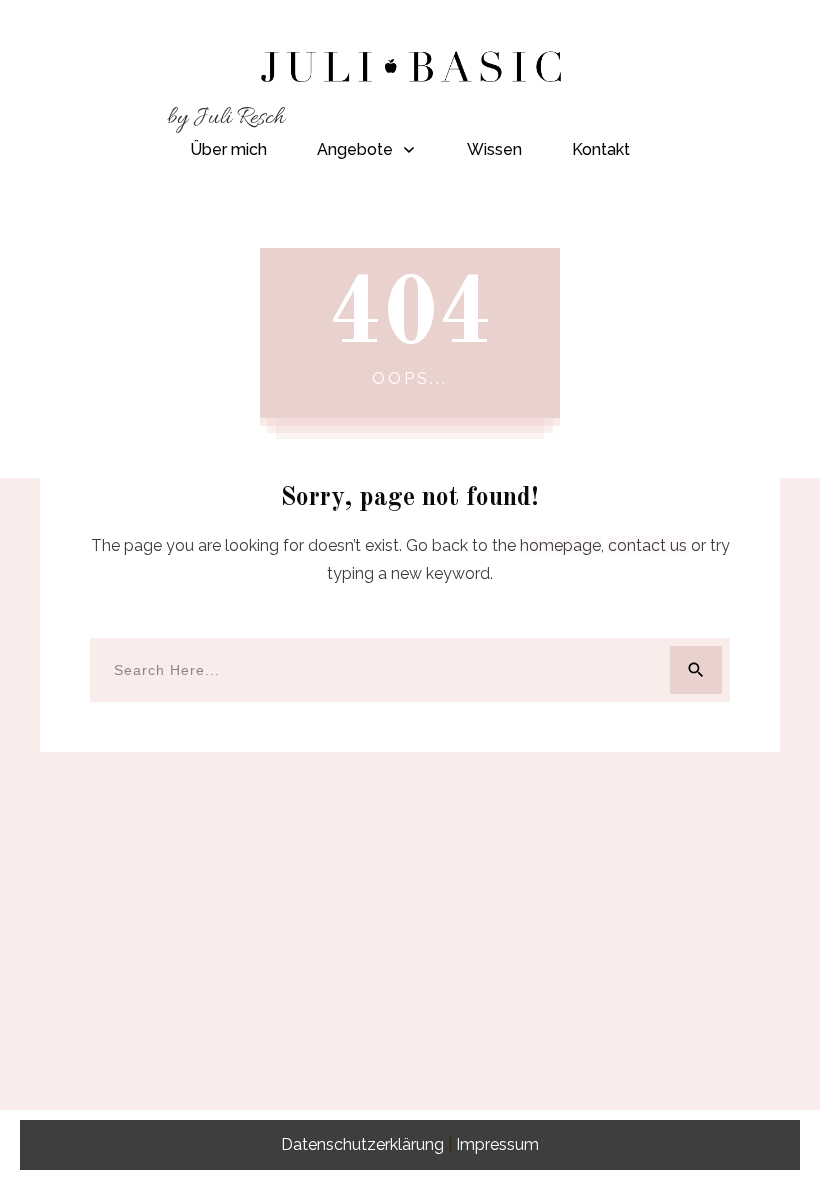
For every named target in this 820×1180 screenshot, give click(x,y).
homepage (560, 545)
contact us (647, 545)
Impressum (497, 1144)
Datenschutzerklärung (362, 1144)
